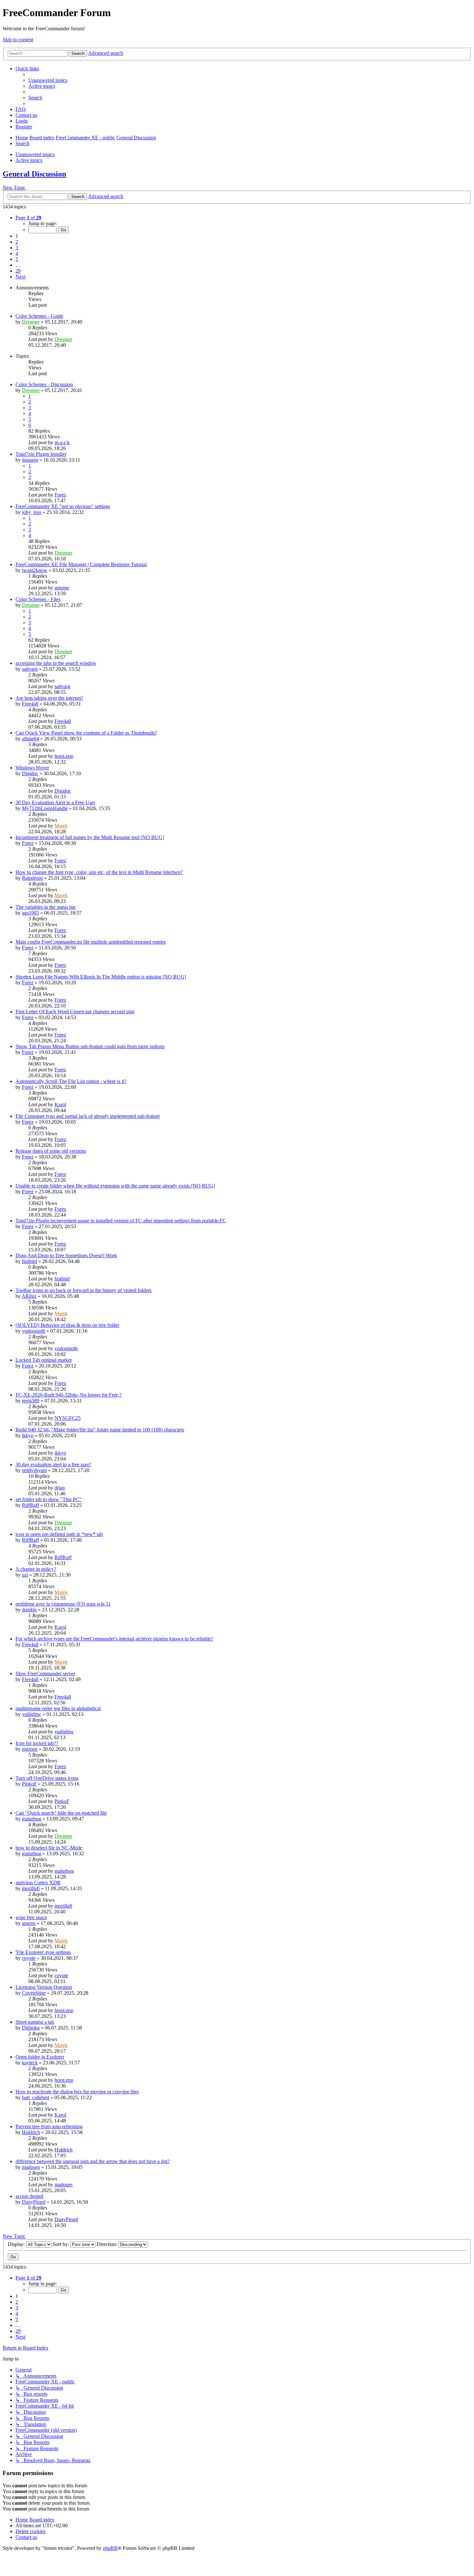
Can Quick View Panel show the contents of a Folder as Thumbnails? (86, 733)
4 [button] (17, 253)
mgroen (30, 1749)
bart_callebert (36, 2097)
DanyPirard (34, 2202)
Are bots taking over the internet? (49, 698)
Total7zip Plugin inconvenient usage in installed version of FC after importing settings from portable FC (121, 1221)
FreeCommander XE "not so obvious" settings (63, 506)
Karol (60, 1104)
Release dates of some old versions (51, 1151)
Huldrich (31, 2132)
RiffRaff (30, 1505)
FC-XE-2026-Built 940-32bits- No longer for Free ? (69, 1395)
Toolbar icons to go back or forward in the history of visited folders (84, 1290)
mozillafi (31, 1888)
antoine (62, 588)
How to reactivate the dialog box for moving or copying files (77, 2092)
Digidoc (30, 773)
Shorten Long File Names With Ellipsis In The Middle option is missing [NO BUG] (101, 977)
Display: (17, 2244)
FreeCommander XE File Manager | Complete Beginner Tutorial (81, 564)
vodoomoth (34, 1331)
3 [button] (17, 248)
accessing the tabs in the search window (56, 663)
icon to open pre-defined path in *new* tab (59, 1534)
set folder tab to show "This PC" (49, 1499)
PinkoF (29, 1784)
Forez (60, 495)
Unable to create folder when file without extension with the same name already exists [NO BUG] (115, 1186)
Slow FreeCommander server (45, 1674)
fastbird (30, 1261)
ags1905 (30, 913)
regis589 (31, 1401)
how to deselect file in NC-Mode (49, 1848)
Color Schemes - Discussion (44, 384)
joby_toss (32, 512)
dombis (29, 1610)
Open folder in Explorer (40, 2057)
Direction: (108, 2244)
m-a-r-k (62, 442)
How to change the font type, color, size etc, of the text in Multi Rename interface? (99, 872)
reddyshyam (34, 1470)
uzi (25, 1575)
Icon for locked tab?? (37, 1743)
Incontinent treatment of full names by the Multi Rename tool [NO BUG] (90, 837)
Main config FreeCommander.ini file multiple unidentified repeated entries (91, 942)
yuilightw (32, 1714)
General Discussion (34, 174)
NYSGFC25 (68, 1418)
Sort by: (62, 2244)
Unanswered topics (35, 154)
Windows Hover (32, 768)
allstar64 (30, 739)
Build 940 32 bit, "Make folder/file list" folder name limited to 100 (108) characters (100, 1430)
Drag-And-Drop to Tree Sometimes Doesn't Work (66, 1255)
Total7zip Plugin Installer (41, 454)
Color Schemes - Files (38, 599)
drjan (60, 1488)
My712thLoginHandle (45, 808)
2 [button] (17, 242)
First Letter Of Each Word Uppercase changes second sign (75, 1012)
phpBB (110, 2548)
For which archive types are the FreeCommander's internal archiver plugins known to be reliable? (114, 1639)
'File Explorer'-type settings (43, 1952)
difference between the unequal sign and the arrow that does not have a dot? (93, 2161)
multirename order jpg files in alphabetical (58, 1708)
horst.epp (64, 756)
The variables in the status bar (46, 907)
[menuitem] (48, 80)
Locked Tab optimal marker (44, 1360)
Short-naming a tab (35, 2022)
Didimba (31, 2028)
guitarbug (32, 1819)
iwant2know (35, 570)
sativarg (30, 669)
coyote (29, 1958)
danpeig (30, 460)
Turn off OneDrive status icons (47, 1778)
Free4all (30, 704)
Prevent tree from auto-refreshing (49, 2126)
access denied (29, 2196)
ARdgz (29, 1296)
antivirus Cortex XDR (38, 1883)
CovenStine (34, 1993)
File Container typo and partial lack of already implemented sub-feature (88, 1116)
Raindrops (32, 878)
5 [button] (17, 259)
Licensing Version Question (44, 1987)
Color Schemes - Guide (39, 316)
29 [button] (18, 271)
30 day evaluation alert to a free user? (53, 1464)
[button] (28, 218)
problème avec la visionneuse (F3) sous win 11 (63, 1604)
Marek (61, 826)
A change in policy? (36, 1569)
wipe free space (31, 1917)
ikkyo (28, 1435)
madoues (31, 2167)
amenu (29, 1923)
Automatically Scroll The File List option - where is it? (71, 1081)
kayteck (30, 2063)
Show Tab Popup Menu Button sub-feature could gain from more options (90, 1046)
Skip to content (18, 40)
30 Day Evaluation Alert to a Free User (55, 802)
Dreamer (31, 322)
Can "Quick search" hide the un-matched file (61, 1813)
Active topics (29, 160)
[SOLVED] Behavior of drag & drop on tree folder (67, 1325)
